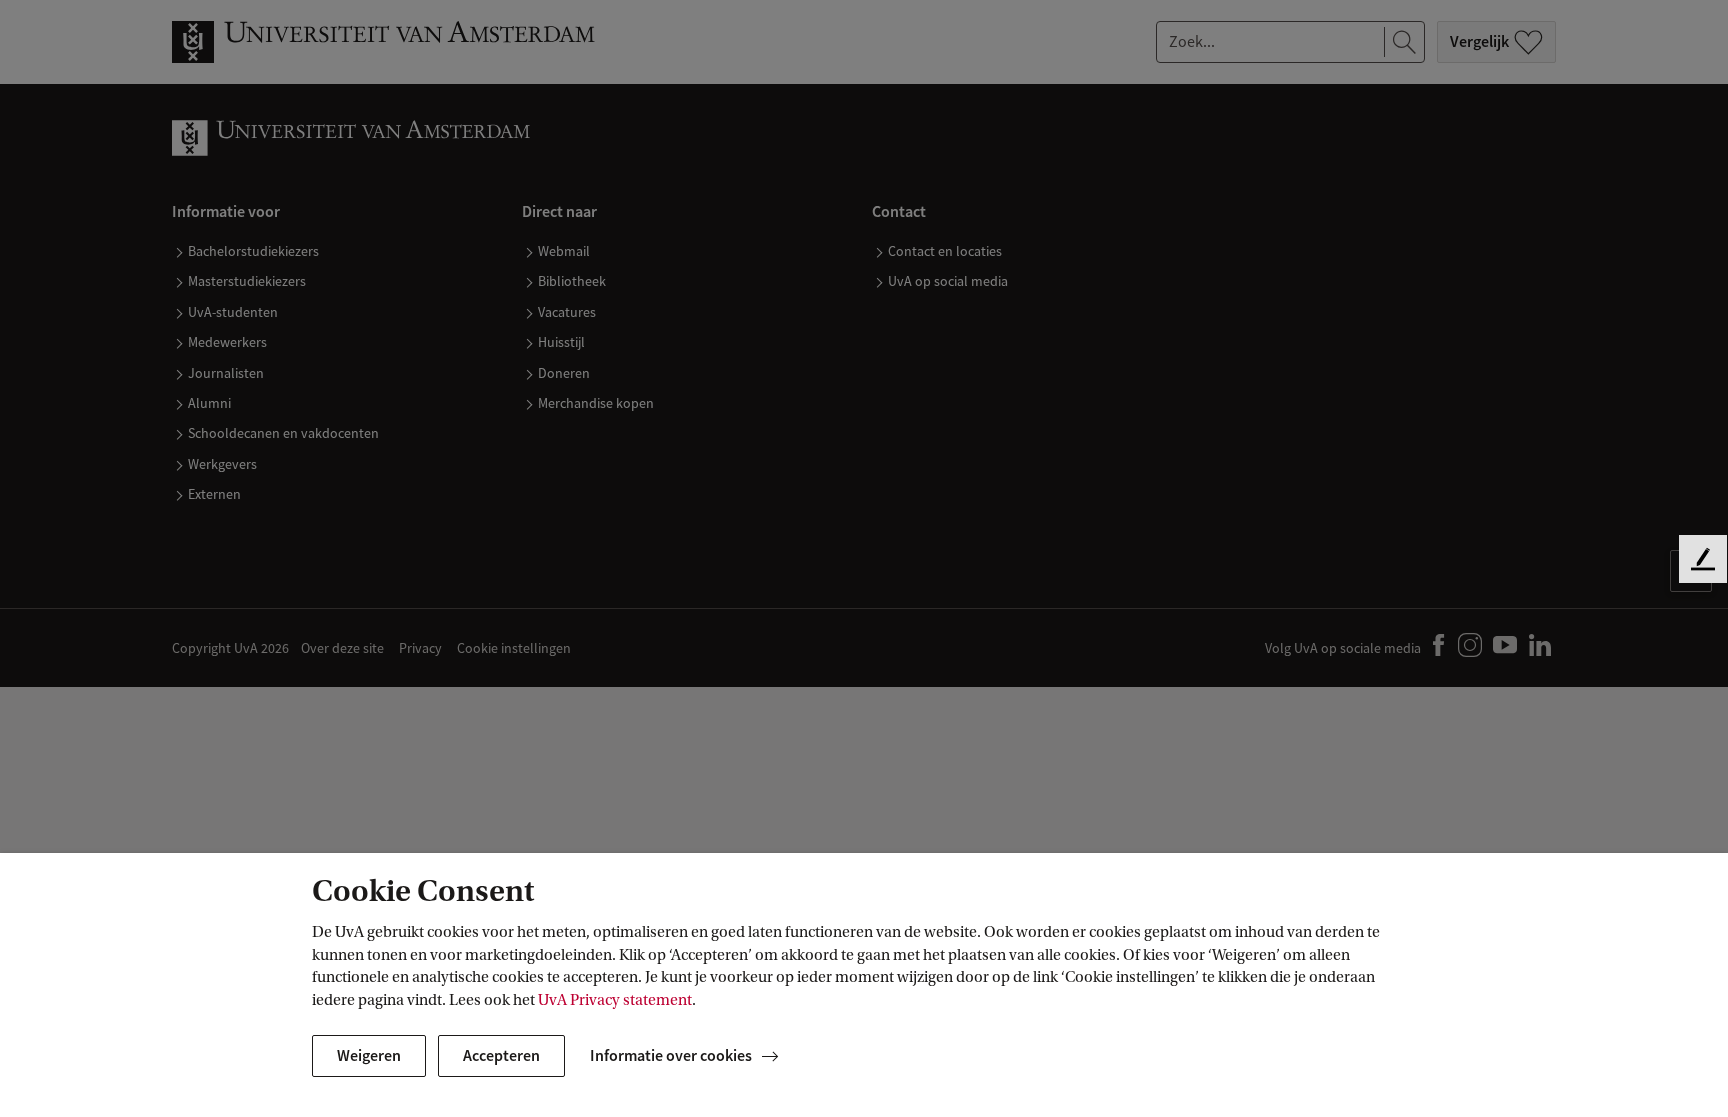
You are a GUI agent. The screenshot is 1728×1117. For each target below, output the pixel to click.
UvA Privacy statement (615, 1000)
